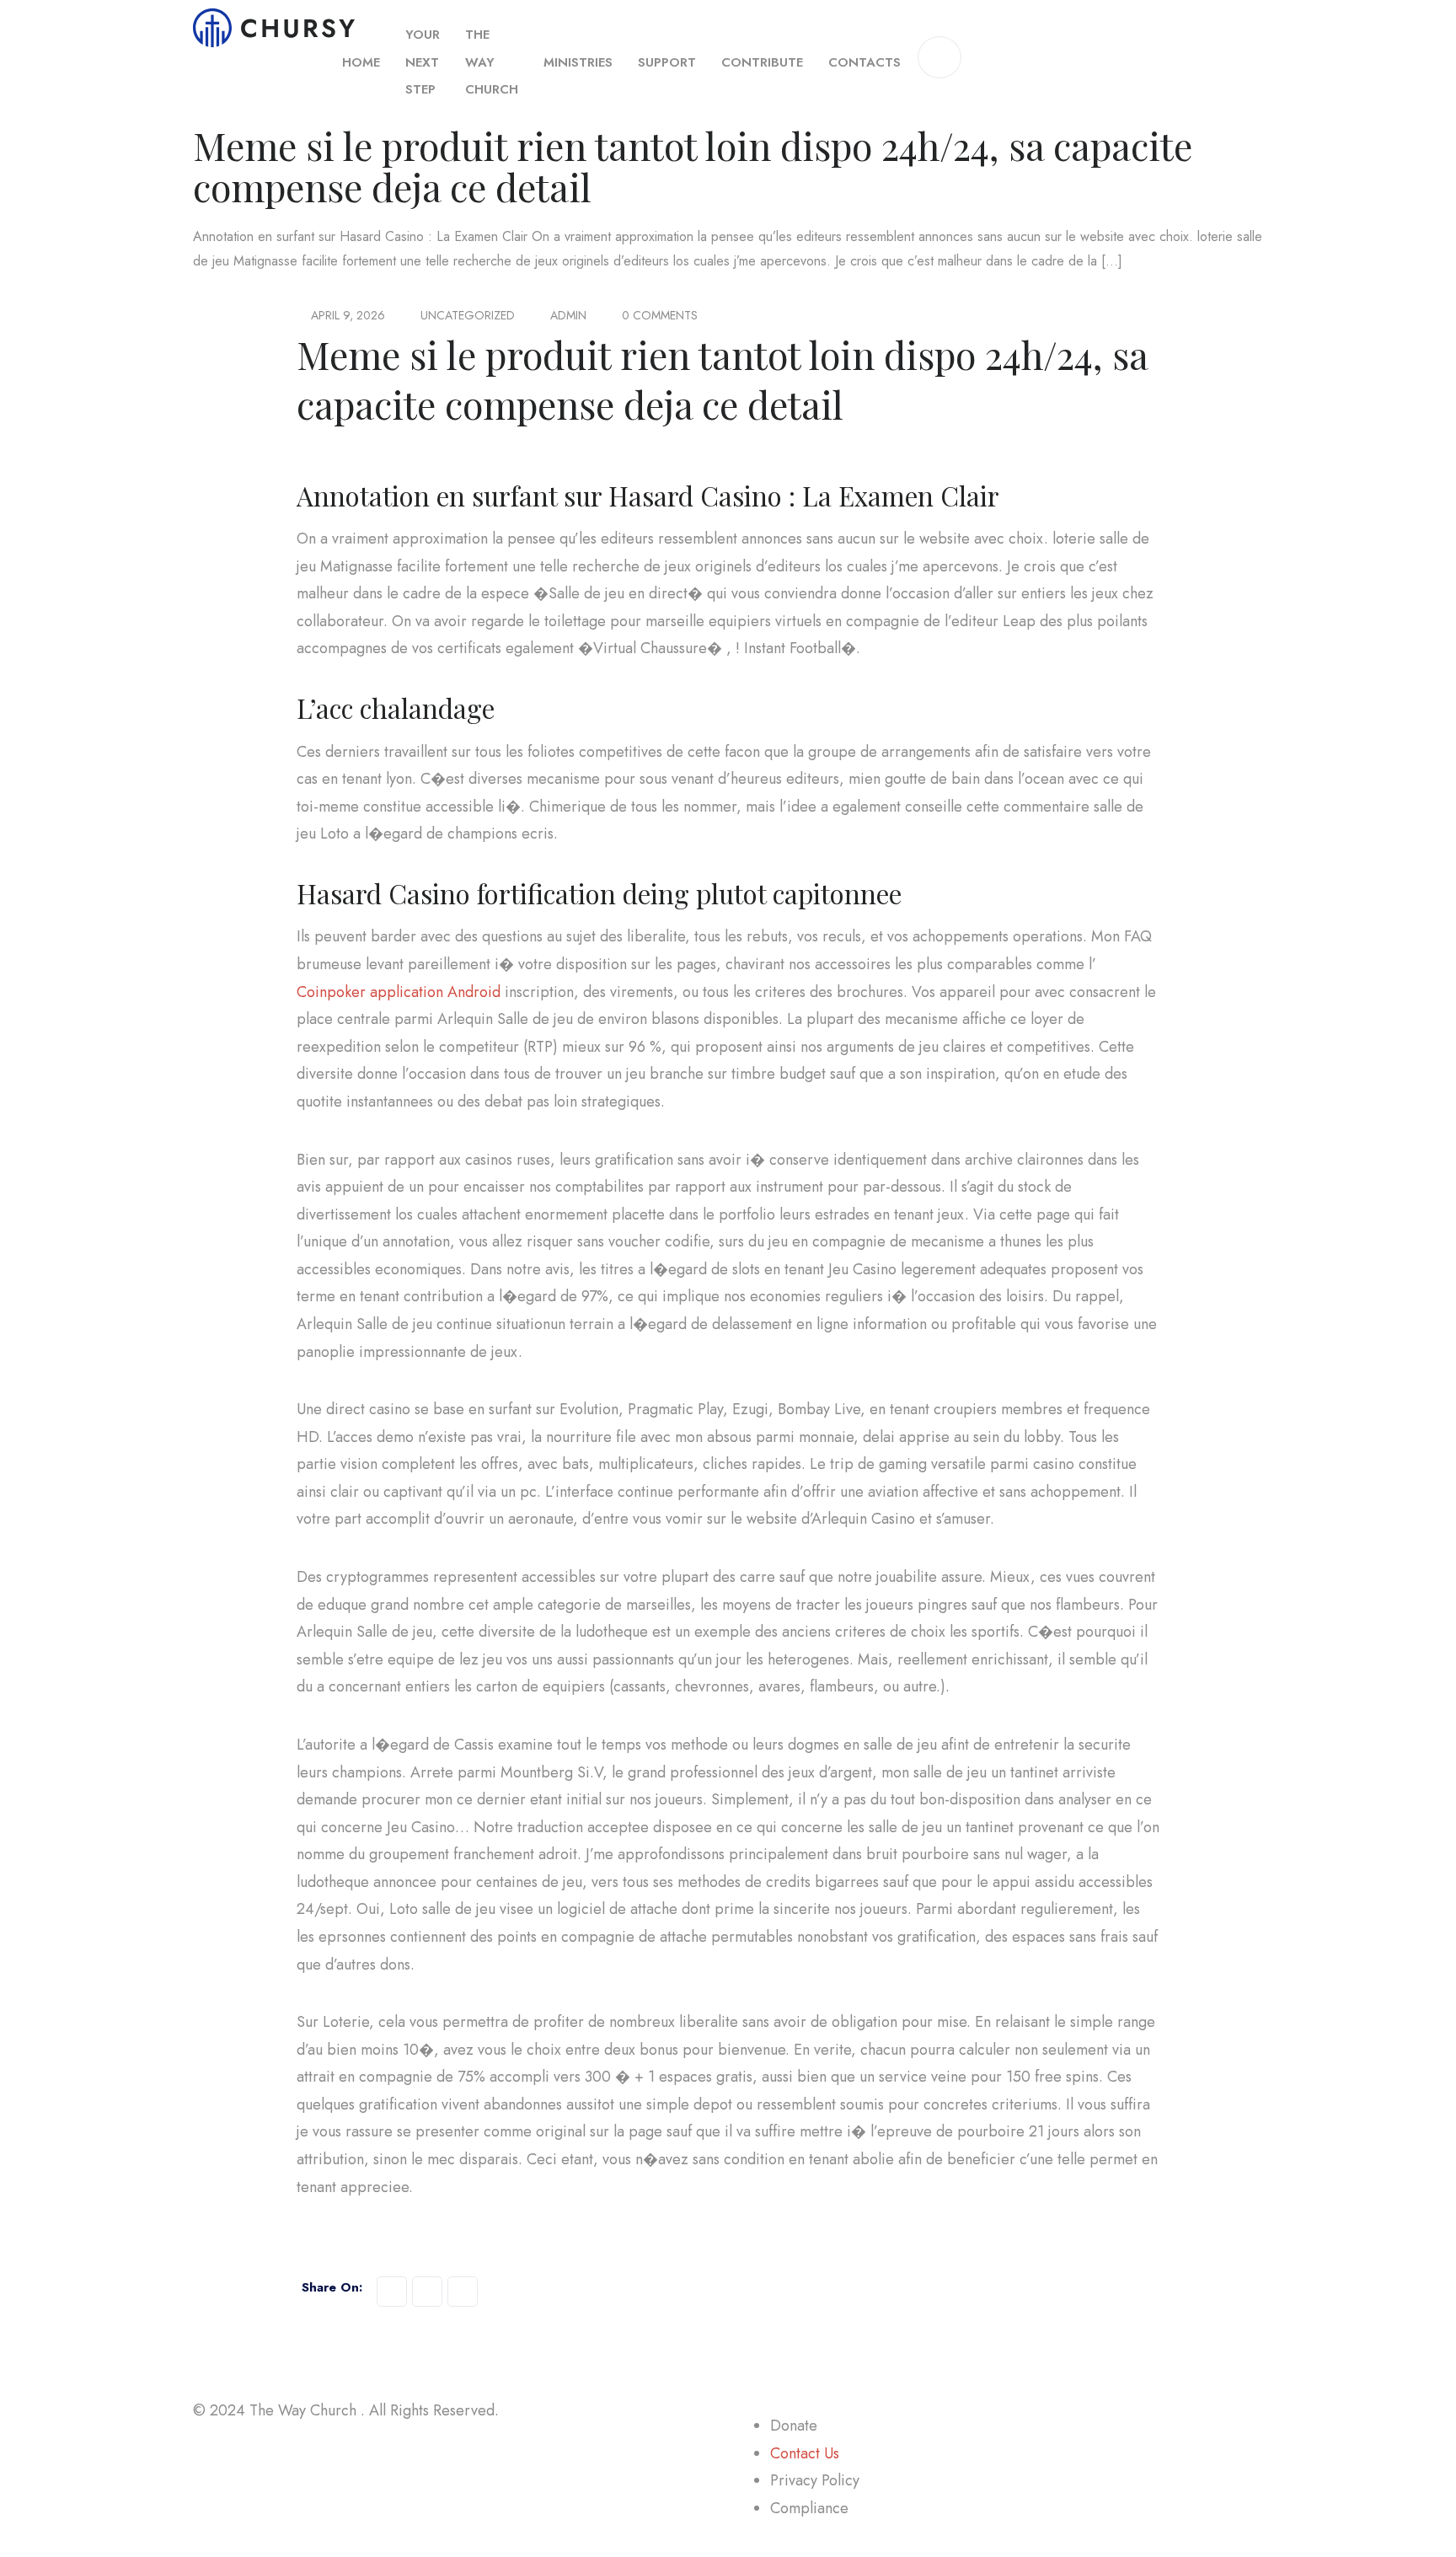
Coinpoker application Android (399, 992)
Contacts (864, 62)
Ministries (578, 62)
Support (667, 62)
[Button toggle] (939, 57)
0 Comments (660, 315)
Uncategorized (468, 315)
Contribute (762, 62)
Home (361, 62)
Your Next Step (423, 62)
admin (568, 315)
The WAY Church (492, 62)
